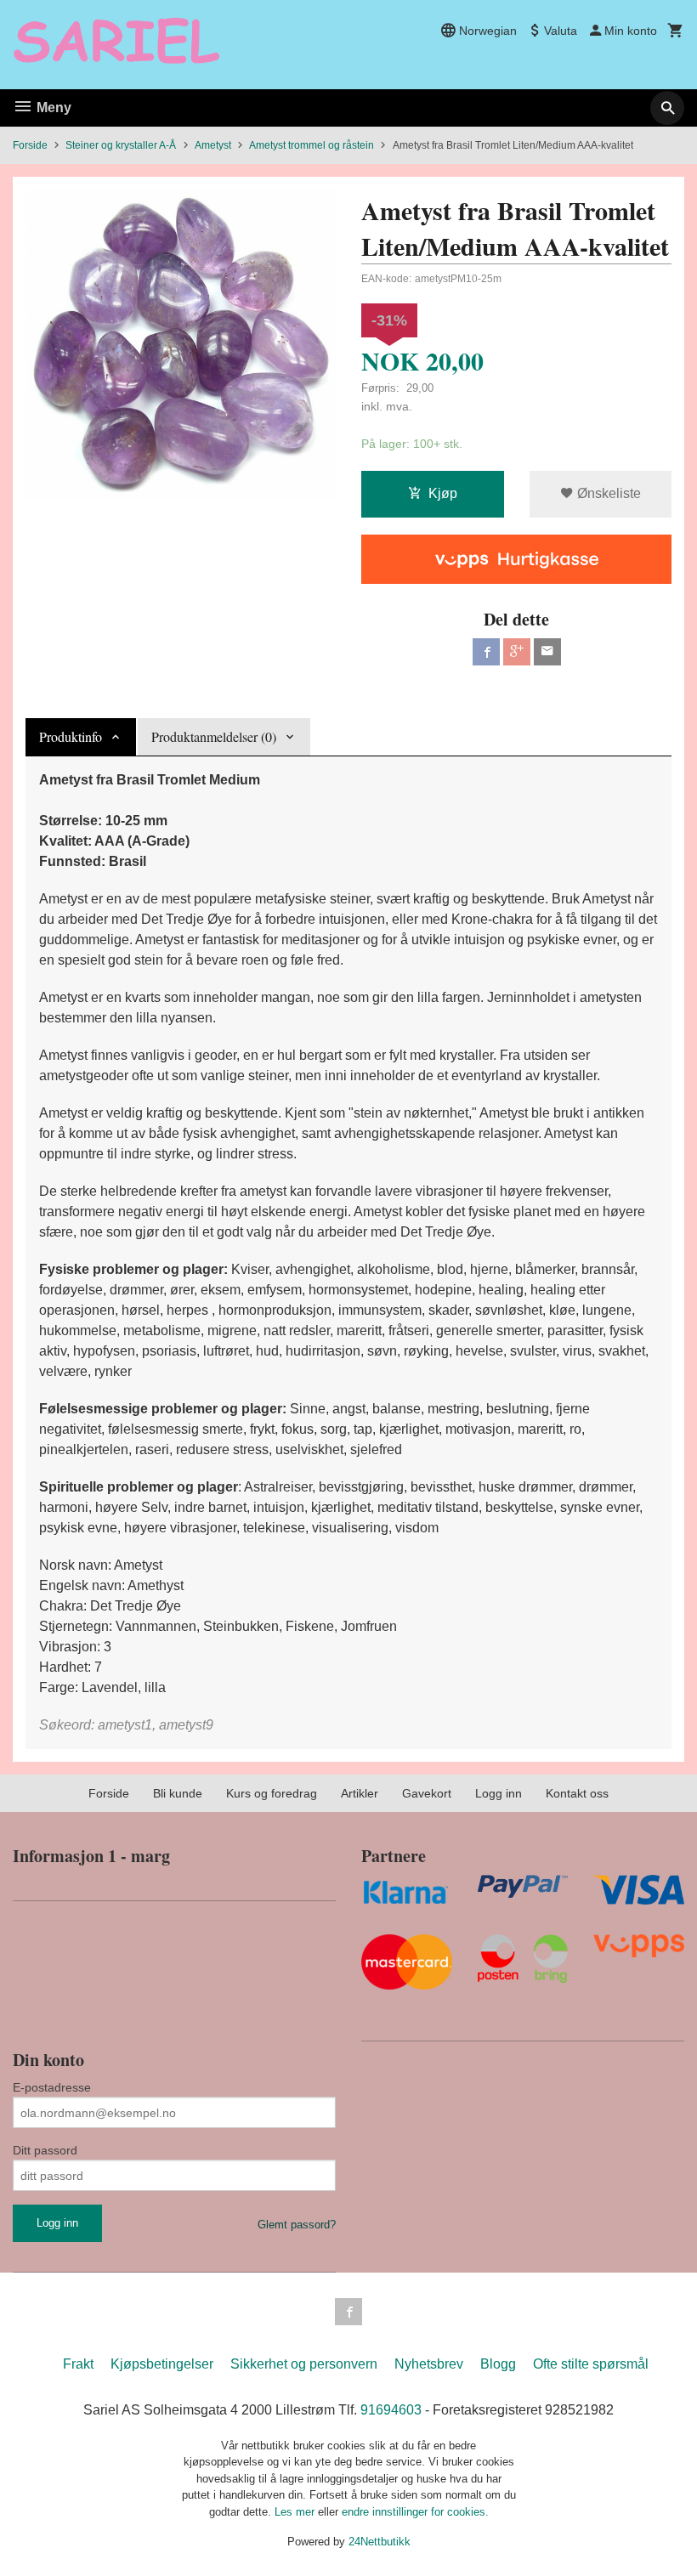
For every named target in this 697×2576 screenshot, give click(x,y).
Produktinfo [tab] (71, 736)
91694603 (391, 2410)
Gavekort (427, 1793)
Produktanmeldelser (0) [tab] (214, 736)
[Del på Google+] (517, 652)
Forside (30, 145)
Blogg (498, 2364)
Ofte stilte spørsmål (591, 2364)
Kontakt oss (577, 1793)
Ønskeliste (607, 493)
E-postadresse (52, 2087)
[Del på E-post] (547, 652)
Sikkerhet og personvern (304, 2364)
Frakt (78, 2364)
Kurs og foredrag (272, 1793)
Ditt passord (45, 2150)
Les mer (296, 2512)
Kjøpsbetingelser (162, 2364)
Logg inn (499, 1793)
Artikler (360, 1793)
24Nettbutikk (380, 2542)
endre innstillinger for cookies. (415, 2512)
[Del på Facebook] (486, 652)
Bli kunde (178, 1793)
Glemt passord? (297, 2225)
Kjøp (443, 493)
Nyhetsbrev (429, 2364)
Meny (52, 108)
